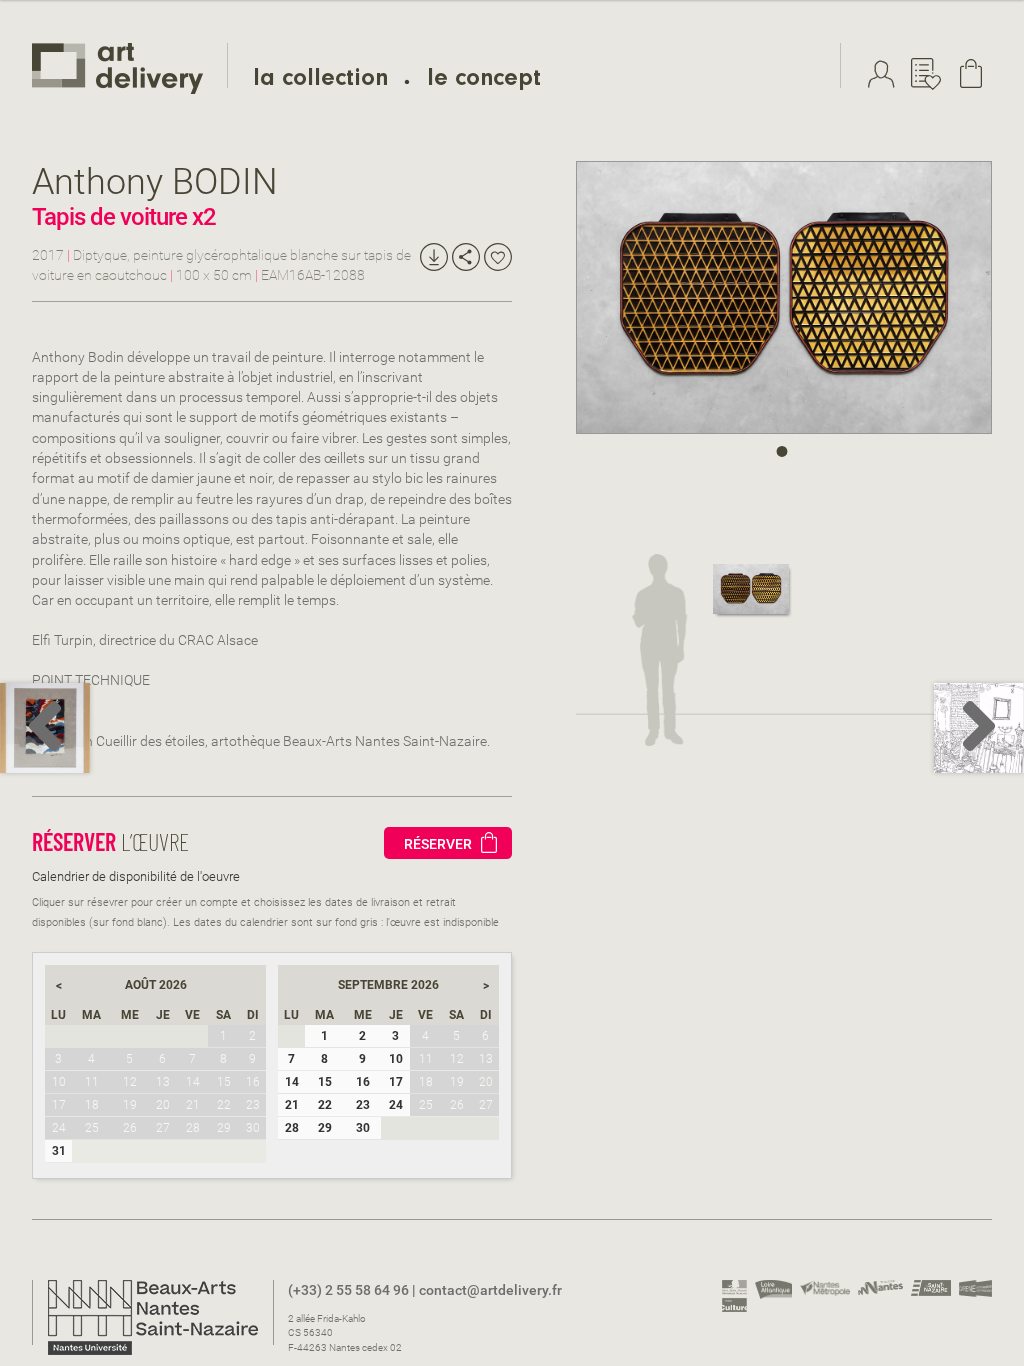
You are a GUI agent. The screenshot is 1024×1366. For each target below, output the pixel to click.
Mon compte (886, 74)
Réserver (438, 844)
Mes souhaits (931, 74)
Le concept (484, 81)
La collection (320, 81)
